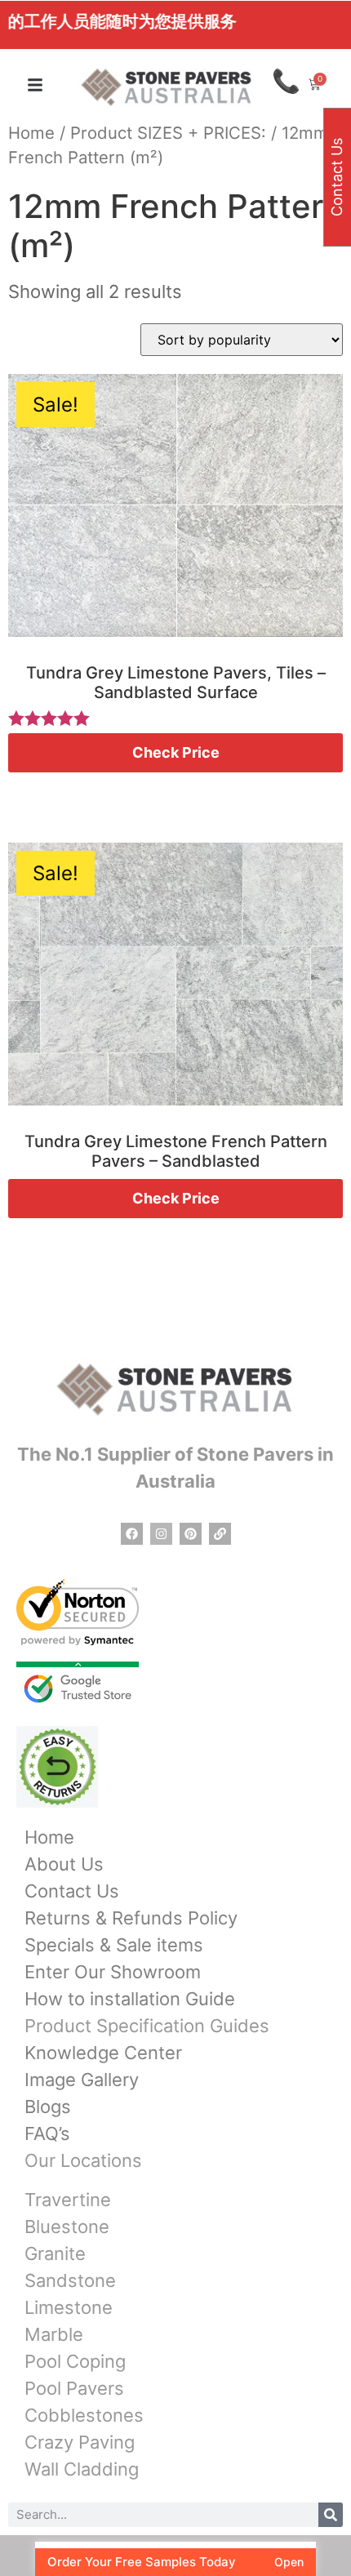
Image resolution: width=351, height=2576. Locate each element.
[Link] (220, 1534)
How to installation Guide (130, 1999)
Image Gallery (82, 2080)
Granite (55, 2253)
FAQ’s (47, 2133)
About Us (64, 1864)
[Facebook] (132, 1534)
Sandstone (70, 2280)
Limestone (69, 2307)
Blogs (48, 2107)
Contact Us (72, 1891)
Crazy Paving (80, 2442)
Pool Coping (75, 2361)
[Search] (331, 2515)
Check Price (176, 752)
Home (31, 133)
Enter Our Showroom (113, 1972)
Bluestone (67, 2227)
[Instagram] (161, 1534)
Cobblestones (84, 2415)
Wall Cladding (82, 2469)
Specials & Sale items (114, 1945)
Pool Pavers (74, 2388)
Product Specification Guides (147, 2026)
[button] (35, 85)
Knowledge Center (103, 2053)
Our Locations (83, 2160)
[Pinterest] (191, 1534)
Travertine (68, 2200)
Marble (54, 2334)
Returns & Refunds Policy (131, 1918)
